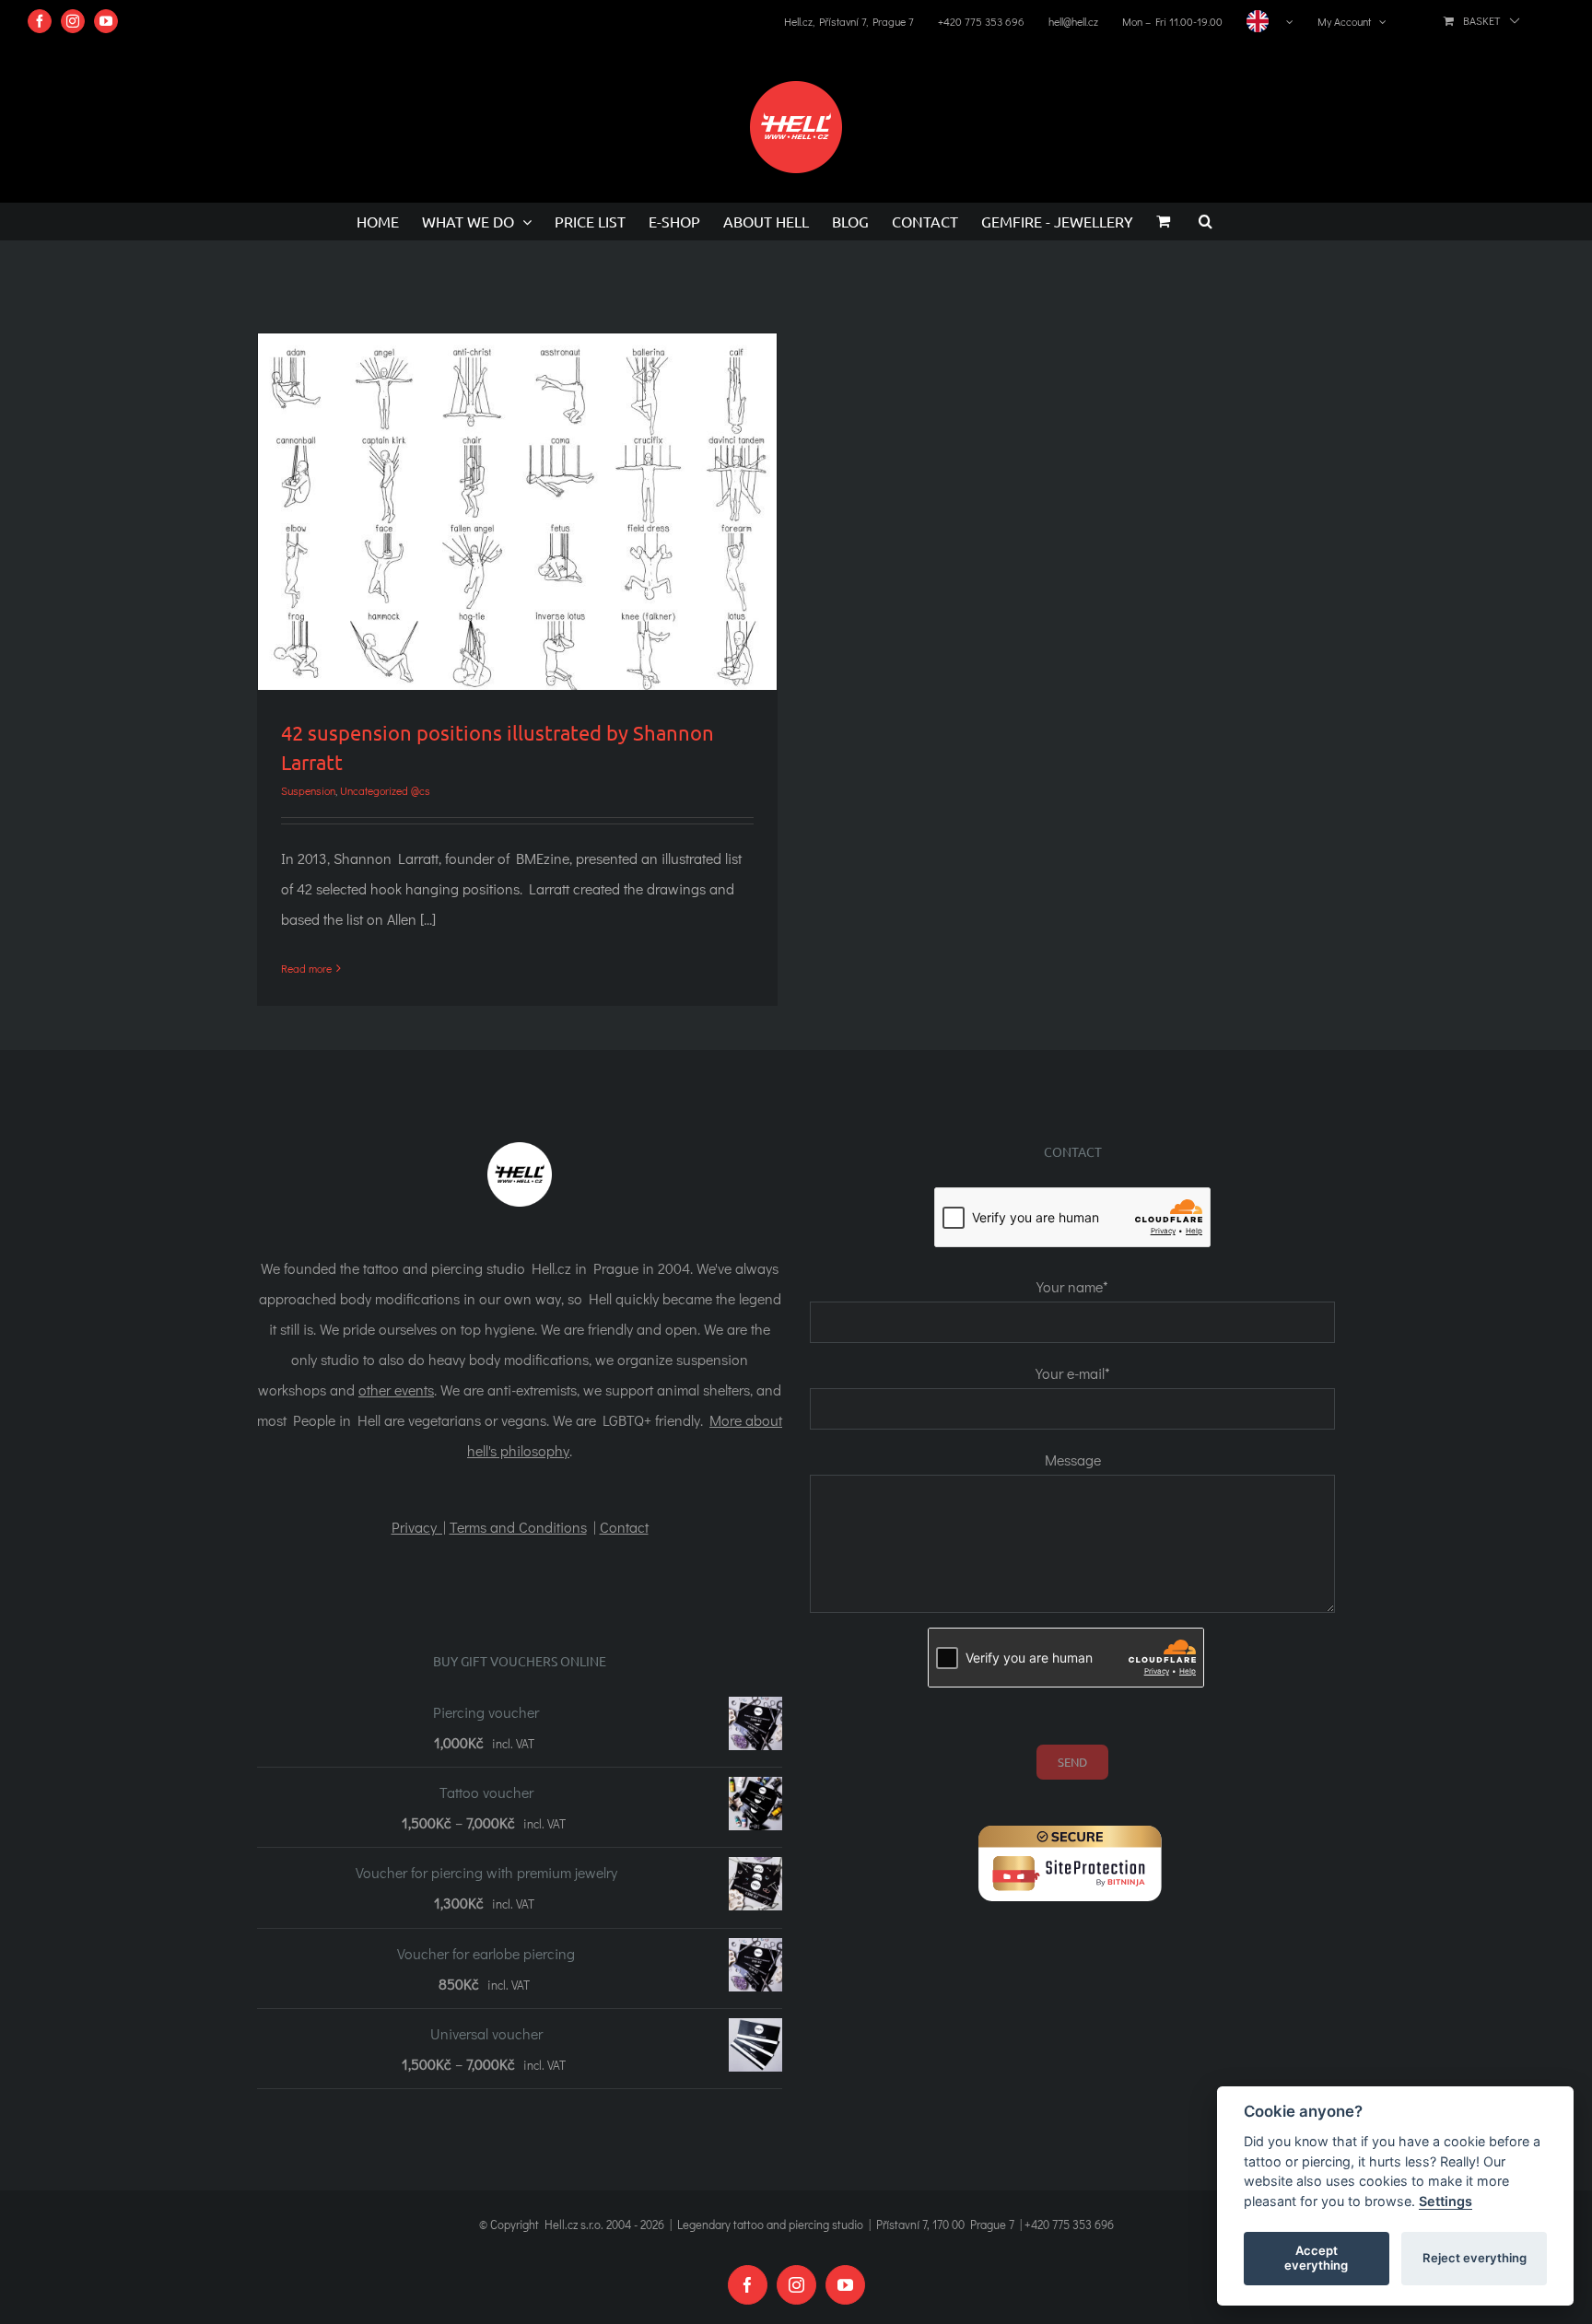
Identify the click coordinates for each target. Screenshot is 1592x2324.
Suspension (308, 790)
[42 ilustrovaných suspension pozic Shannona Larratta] (517, 512)
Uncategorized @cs (385, 790)
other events (396, 1390)
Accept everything (1316, 2258)
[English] (1270, 21)
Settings (1446, 2201)
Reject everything (1475, 2258)
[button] (1206, 221)
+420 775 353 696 (1069, 2224)
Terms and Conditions (518, 1527)
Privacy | (419, 1527)
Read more (306, 968)
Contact (624, 1527)
